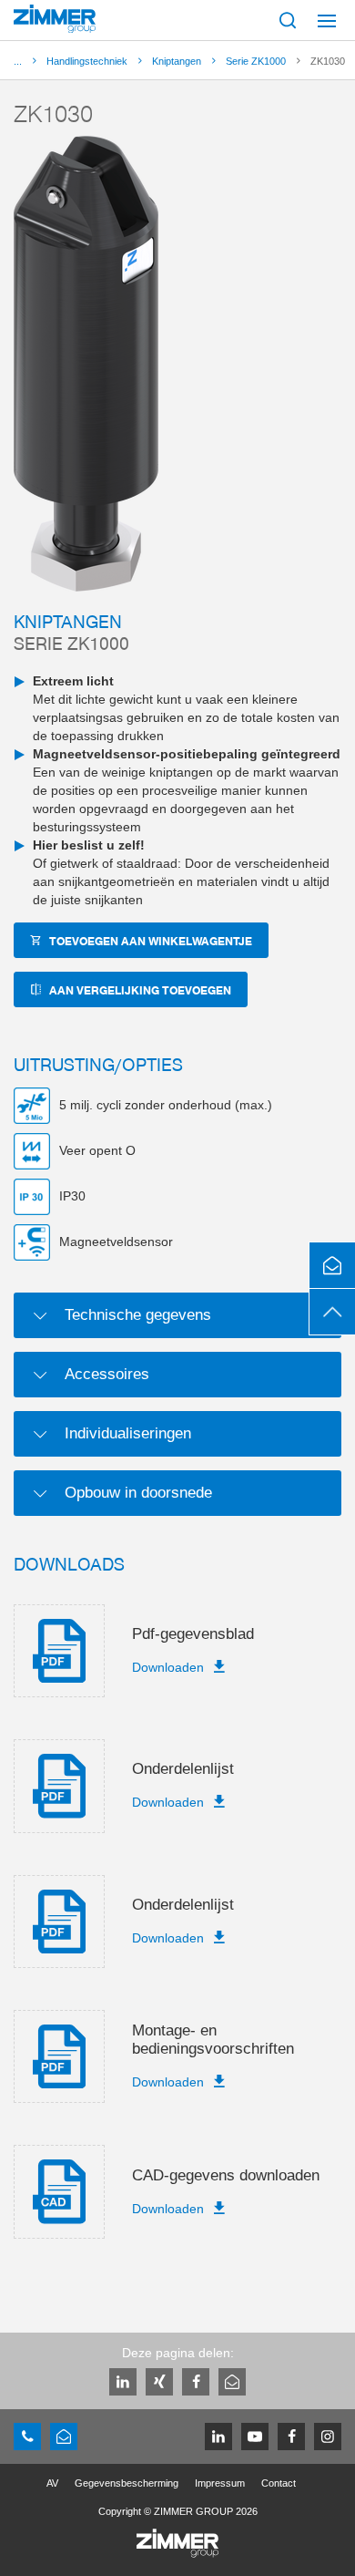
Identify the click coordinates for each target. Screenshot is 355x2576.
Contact (279, 2483)
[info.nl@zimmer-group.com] (64, 2437)
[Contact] (332, 1265)
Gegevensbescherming (127, 2483)
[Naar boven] (332, 1312)
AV (52, 2483)
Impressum (220, 2483)
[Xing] (159, 2382)
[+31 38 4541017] (27, 2437)
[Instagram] (328, 2437)
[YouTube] (255, 2437)
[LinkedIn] (123, 2382)
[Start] (55, 19)
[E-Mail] (232, 2382)
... (18, 61)
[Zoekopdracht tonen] (288, 20)
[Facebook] (196, 2382)
